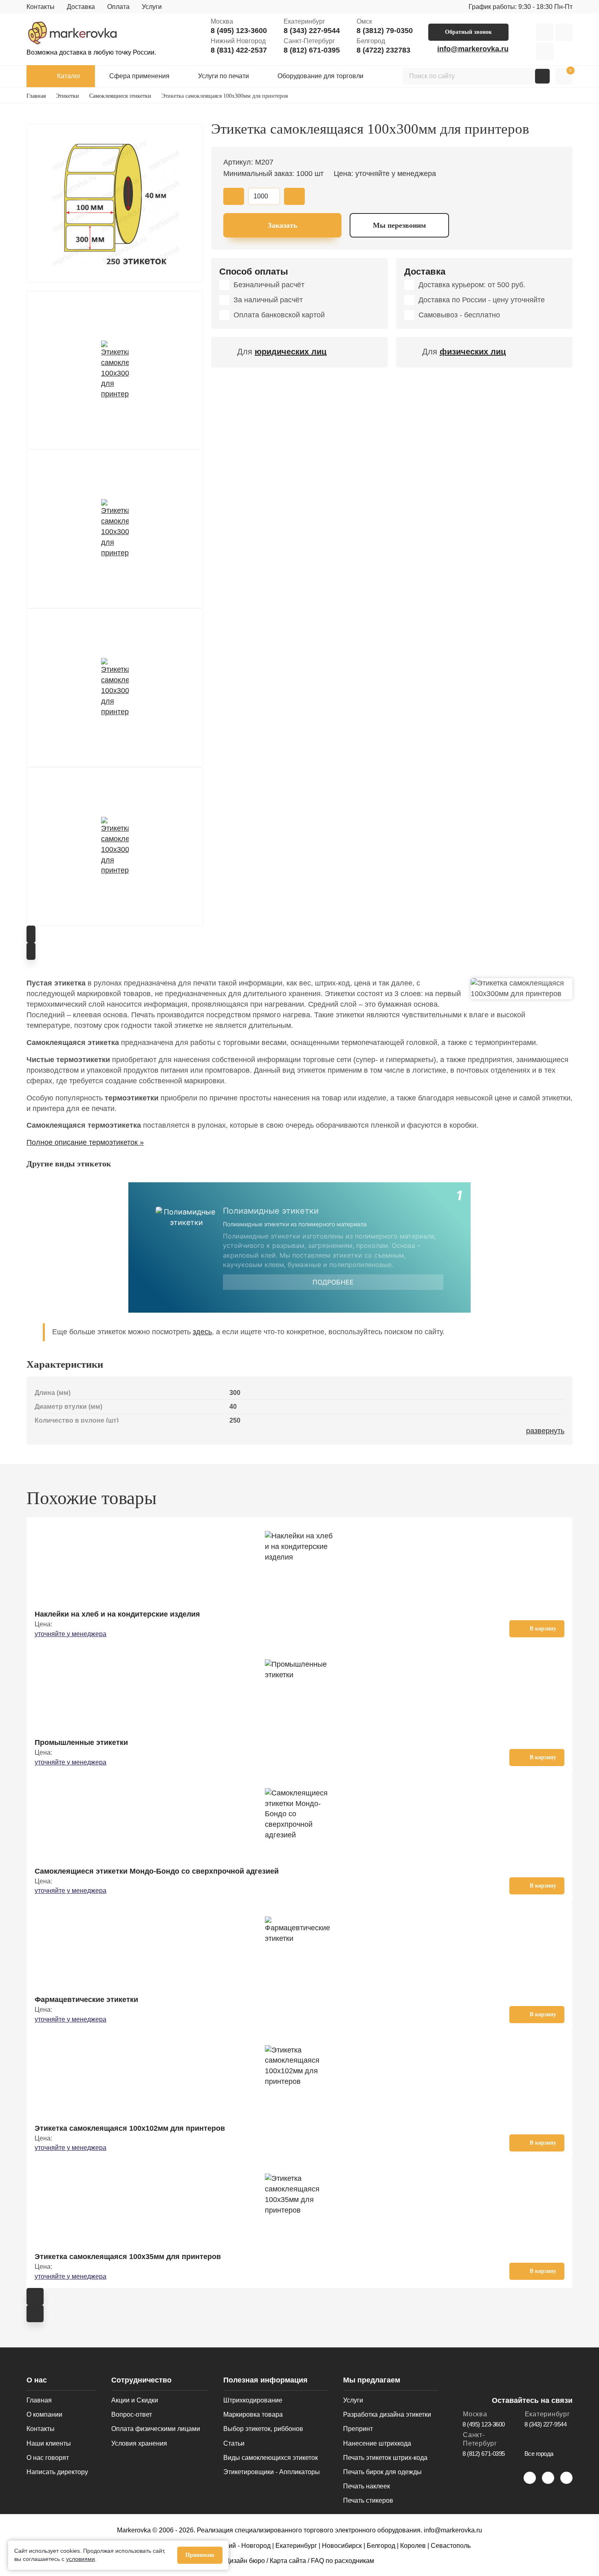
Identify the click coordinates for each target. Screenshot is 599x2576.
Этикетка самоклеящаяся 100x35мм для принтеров (128, 2257)
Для (282, 352)
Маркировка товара (253, 2414)
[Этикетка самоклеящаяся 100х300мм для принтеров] (115, 203)
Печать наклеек (367, 2486)
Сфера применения (139, 76)
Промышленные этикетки (81, 1742)
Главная (39, 2400)
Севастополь (451, 2546)
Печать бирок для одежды (382, 2472)
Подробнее (333, 1282)
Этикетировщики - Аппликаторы (272, 2472)
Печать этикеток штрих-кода (385, 2458)
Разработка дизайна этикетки (387, 2414)
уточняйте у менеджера (70, 1634)
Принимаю (200, 2555)
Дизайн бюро (245, 2561)
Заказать (283, 225)
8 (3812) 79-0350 (385, 31)
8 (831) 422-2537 (239, 50)
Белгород (381, 2546)
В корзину (543, 1629)
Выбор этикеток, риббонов (263, 2429)
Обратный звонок (468, 32)
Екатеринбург (296, 2546)
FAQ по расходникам (342, 2561)
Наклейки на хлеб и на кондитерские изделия (117, 1614)
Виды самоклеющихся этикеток (271, 2458)
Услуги (152, 7)
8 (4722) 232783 (383, 50)
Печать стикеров (368, 2500)
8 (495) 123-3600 (239, 31)
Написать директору (57, 2472)
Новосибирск (342, 2546)
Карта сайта (288, 2561)
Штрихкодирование (253, 2400)
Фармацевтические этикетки (86, 2000)
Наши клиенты (49, 2443)
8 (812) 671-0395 (312, 50)
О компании (44, 2414)
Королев (413, 2546)
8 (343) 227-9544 (312, 31)
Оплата (118, 7)
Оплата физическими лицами (156, 2429)
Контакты (41, 7)
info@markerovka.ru (473, 49)
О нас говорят (48, 2458)
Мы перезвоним (399, 225)
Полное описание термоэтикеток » (85, 1142)
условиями (80, 2559)
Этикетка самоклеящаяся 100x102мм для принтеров (130, 2128)
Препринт (358, 2429)
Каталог (69, 76)
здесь (202, 1332)
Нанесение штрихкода (377, 2443)
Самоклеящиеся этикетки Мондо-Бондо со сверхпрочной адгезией (157, 1871)
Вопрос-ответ (132, 2414)
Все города (539, 2454)
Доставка (81, 7)
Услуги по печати (224, 76)
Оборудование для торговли (320, 76)
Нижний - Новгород (241, 2546)
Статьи (234, 2443)
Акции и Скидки (135, 2400)
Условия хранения (139, 2443)
